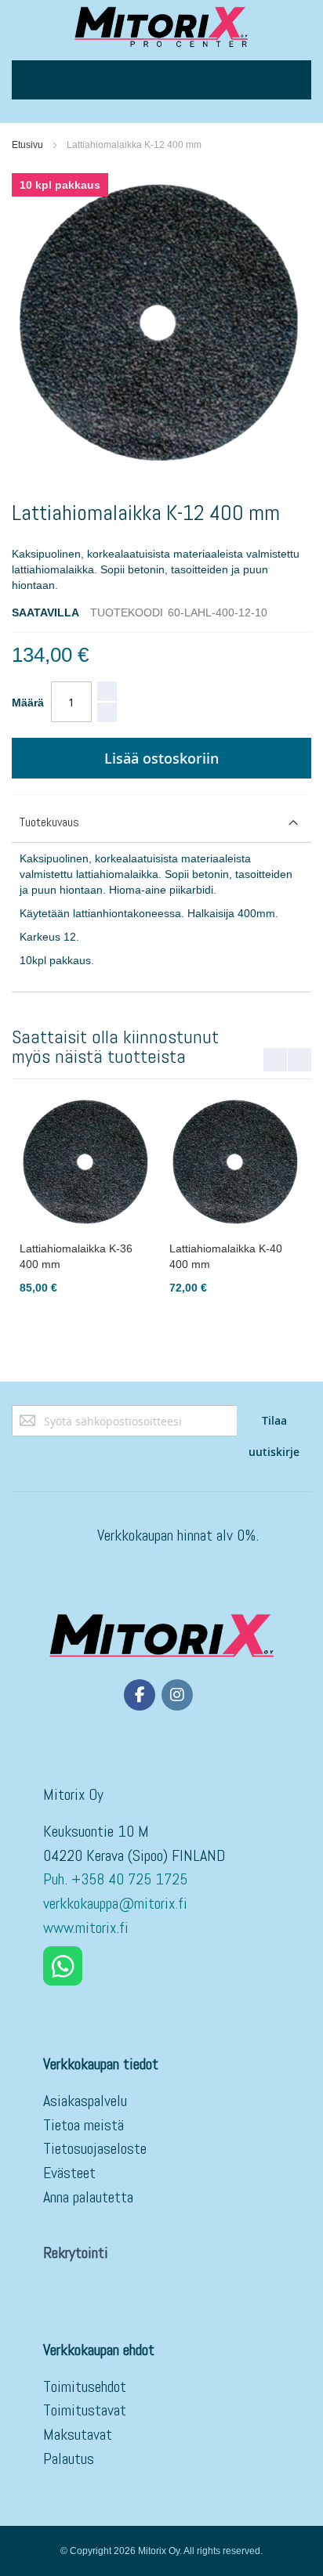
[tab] (161, 823)
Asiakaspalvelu (85, 2101)
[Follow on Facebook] (140, 1695)
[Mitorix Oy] (161, 26)
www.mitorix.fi (86, 1927)
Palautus (69, 2459)
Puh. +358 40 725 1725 (117, 1879)
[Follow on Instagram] (177, 1695)
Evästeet (69, 2173)
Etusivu (27, 145)
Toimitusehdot (85, 2386)
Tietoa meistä (83, 2125)
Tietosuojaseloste (95, 2148)
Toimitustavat (85, 2410)
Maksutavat (78, 2434)
